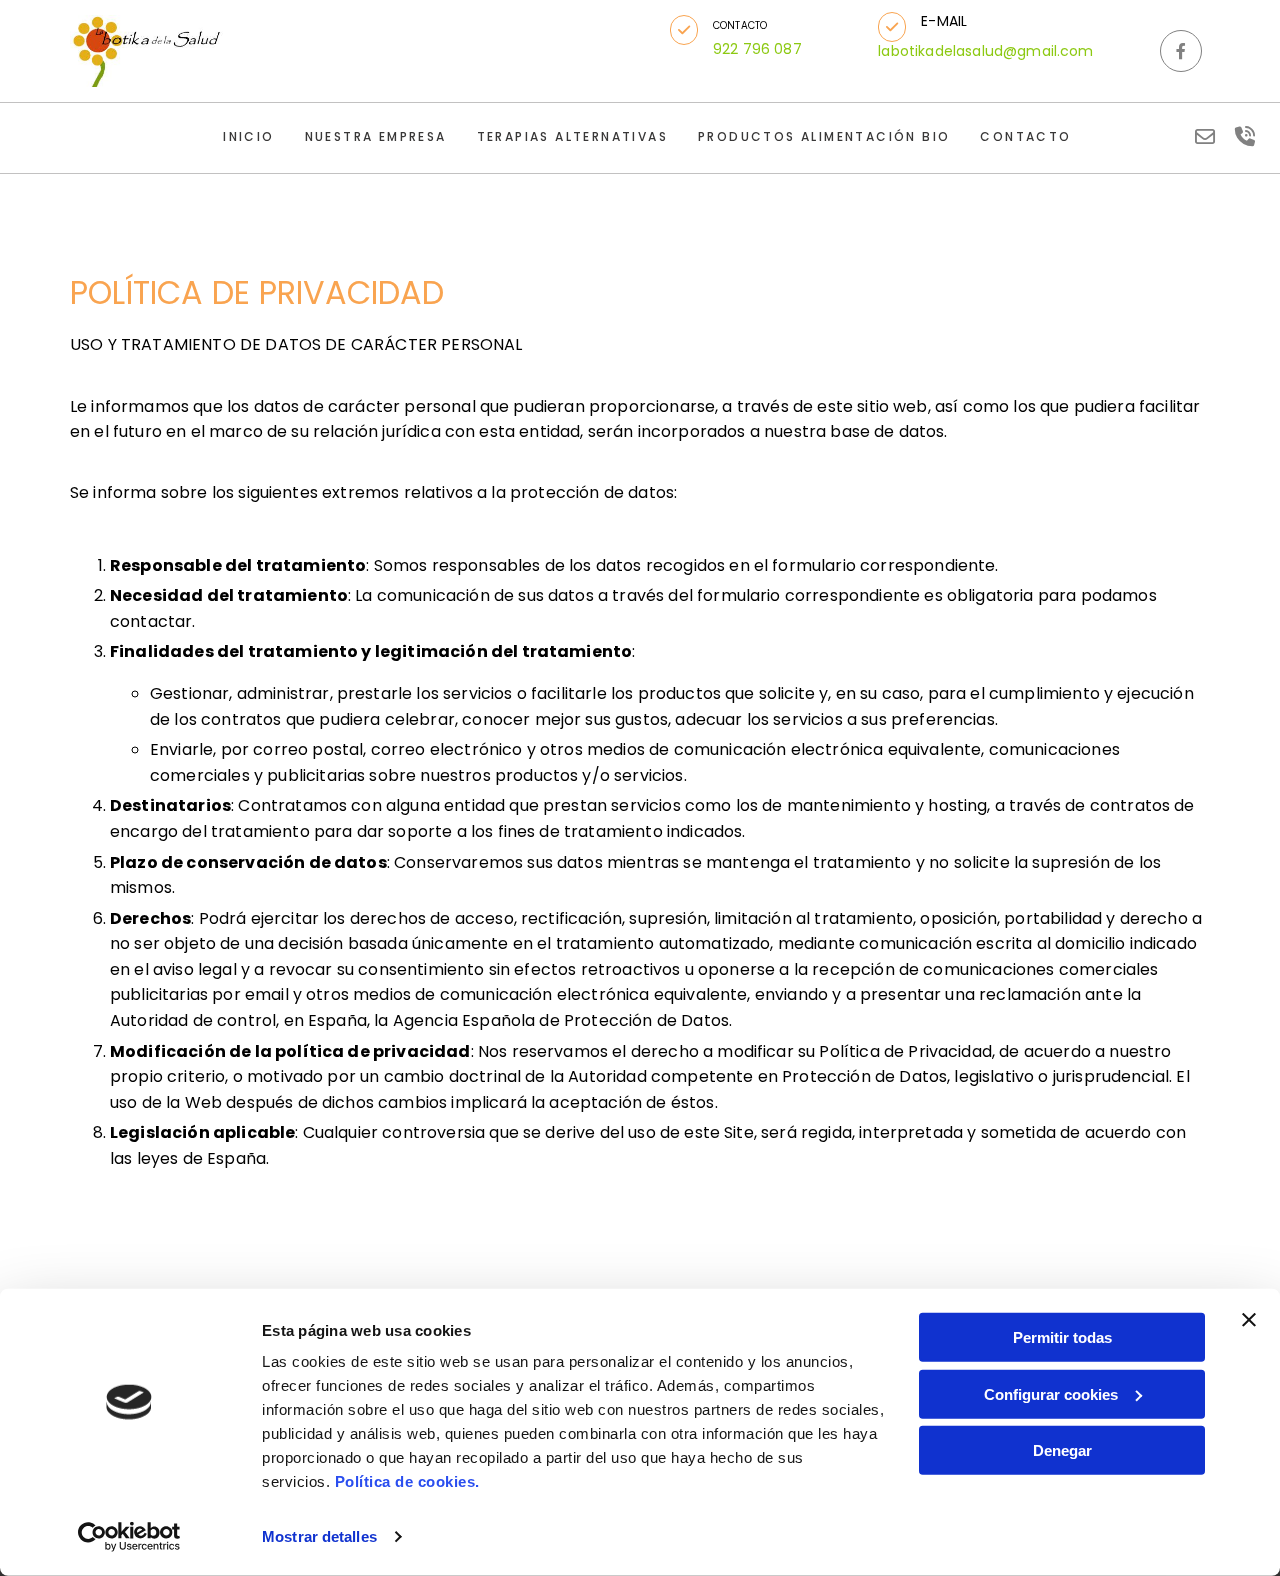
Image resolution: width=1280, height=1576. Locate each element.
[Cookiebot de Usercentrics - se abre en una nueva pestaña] (129, 1537)
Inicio (248, 136)
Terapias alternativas (572, 136)
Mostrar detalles (319, 1536)
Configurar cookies (1051, 1393)
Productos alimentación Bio (824, 136)
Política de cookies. (407, 1481)
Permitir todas (1062, 1337)
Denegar (1062, 1450)
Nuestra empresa (376, 136)
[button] (684, 30)
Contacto (1025, 136)
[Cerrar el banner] (1249, 1320)
